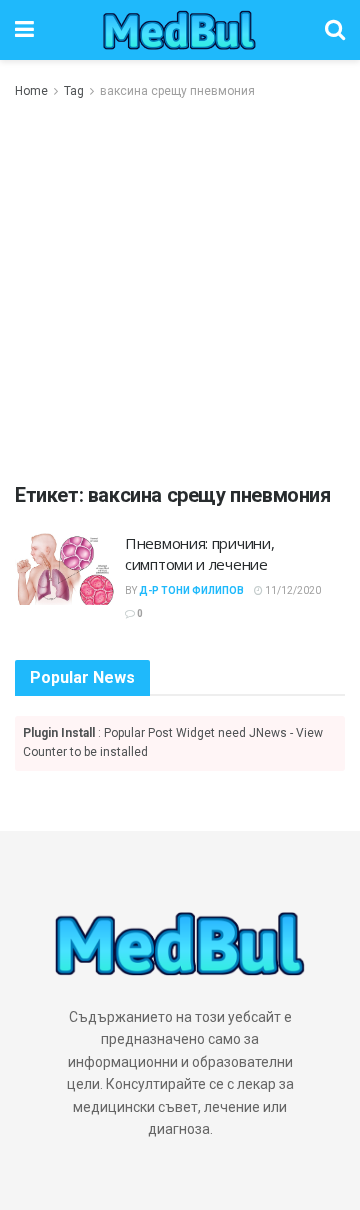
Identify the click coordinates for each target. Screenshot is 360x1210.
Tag (74, 91)
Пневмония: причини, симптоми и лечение (199, 553)
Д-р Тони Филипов (191, 590)
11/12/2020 (292, 590)
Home (31, 91)
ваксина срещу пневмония (177, 91)
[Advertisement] (180, 292)
